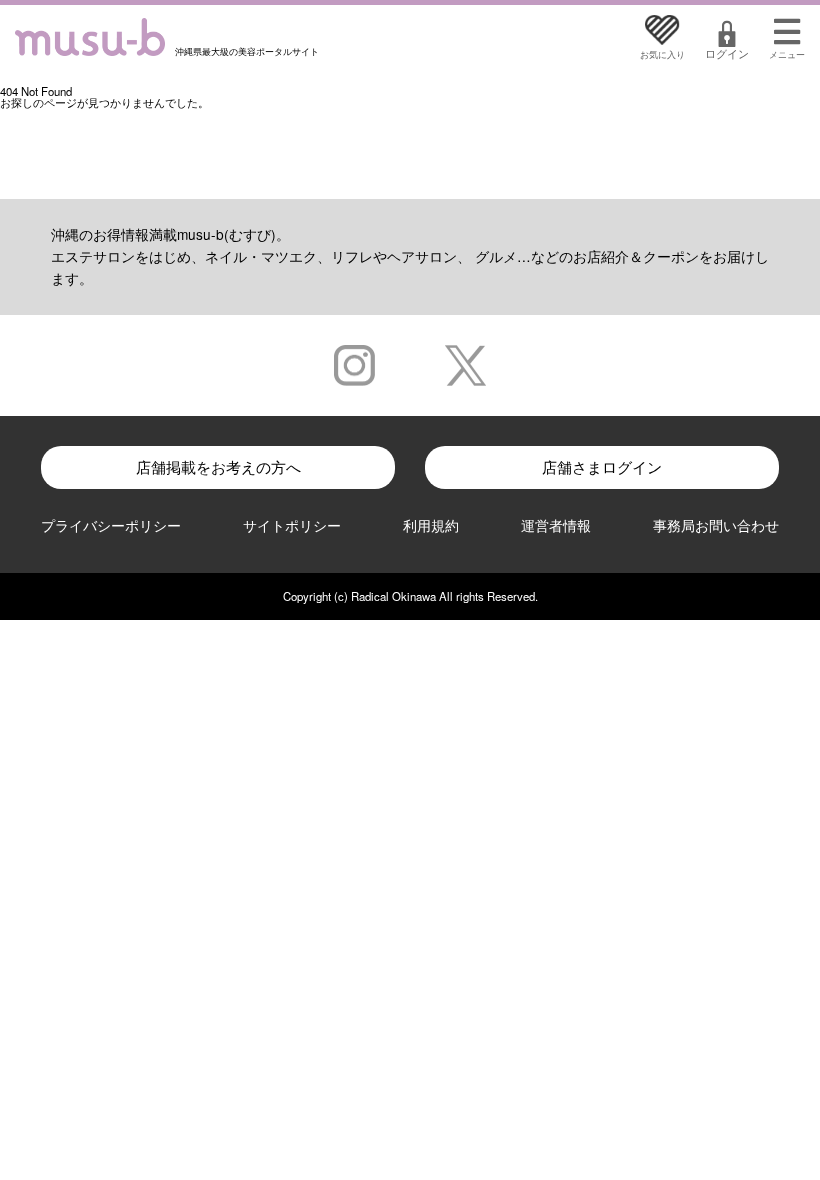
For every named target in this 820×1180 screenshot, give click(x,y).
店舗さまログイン (602, 466)
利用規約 (431, 525)
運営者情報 (556, 525)
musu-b (90, 37)
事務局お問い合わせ (716, 525)
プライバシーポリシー (111, 525)
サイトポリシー (292, 525)
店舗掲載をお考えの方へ (218, 466)
